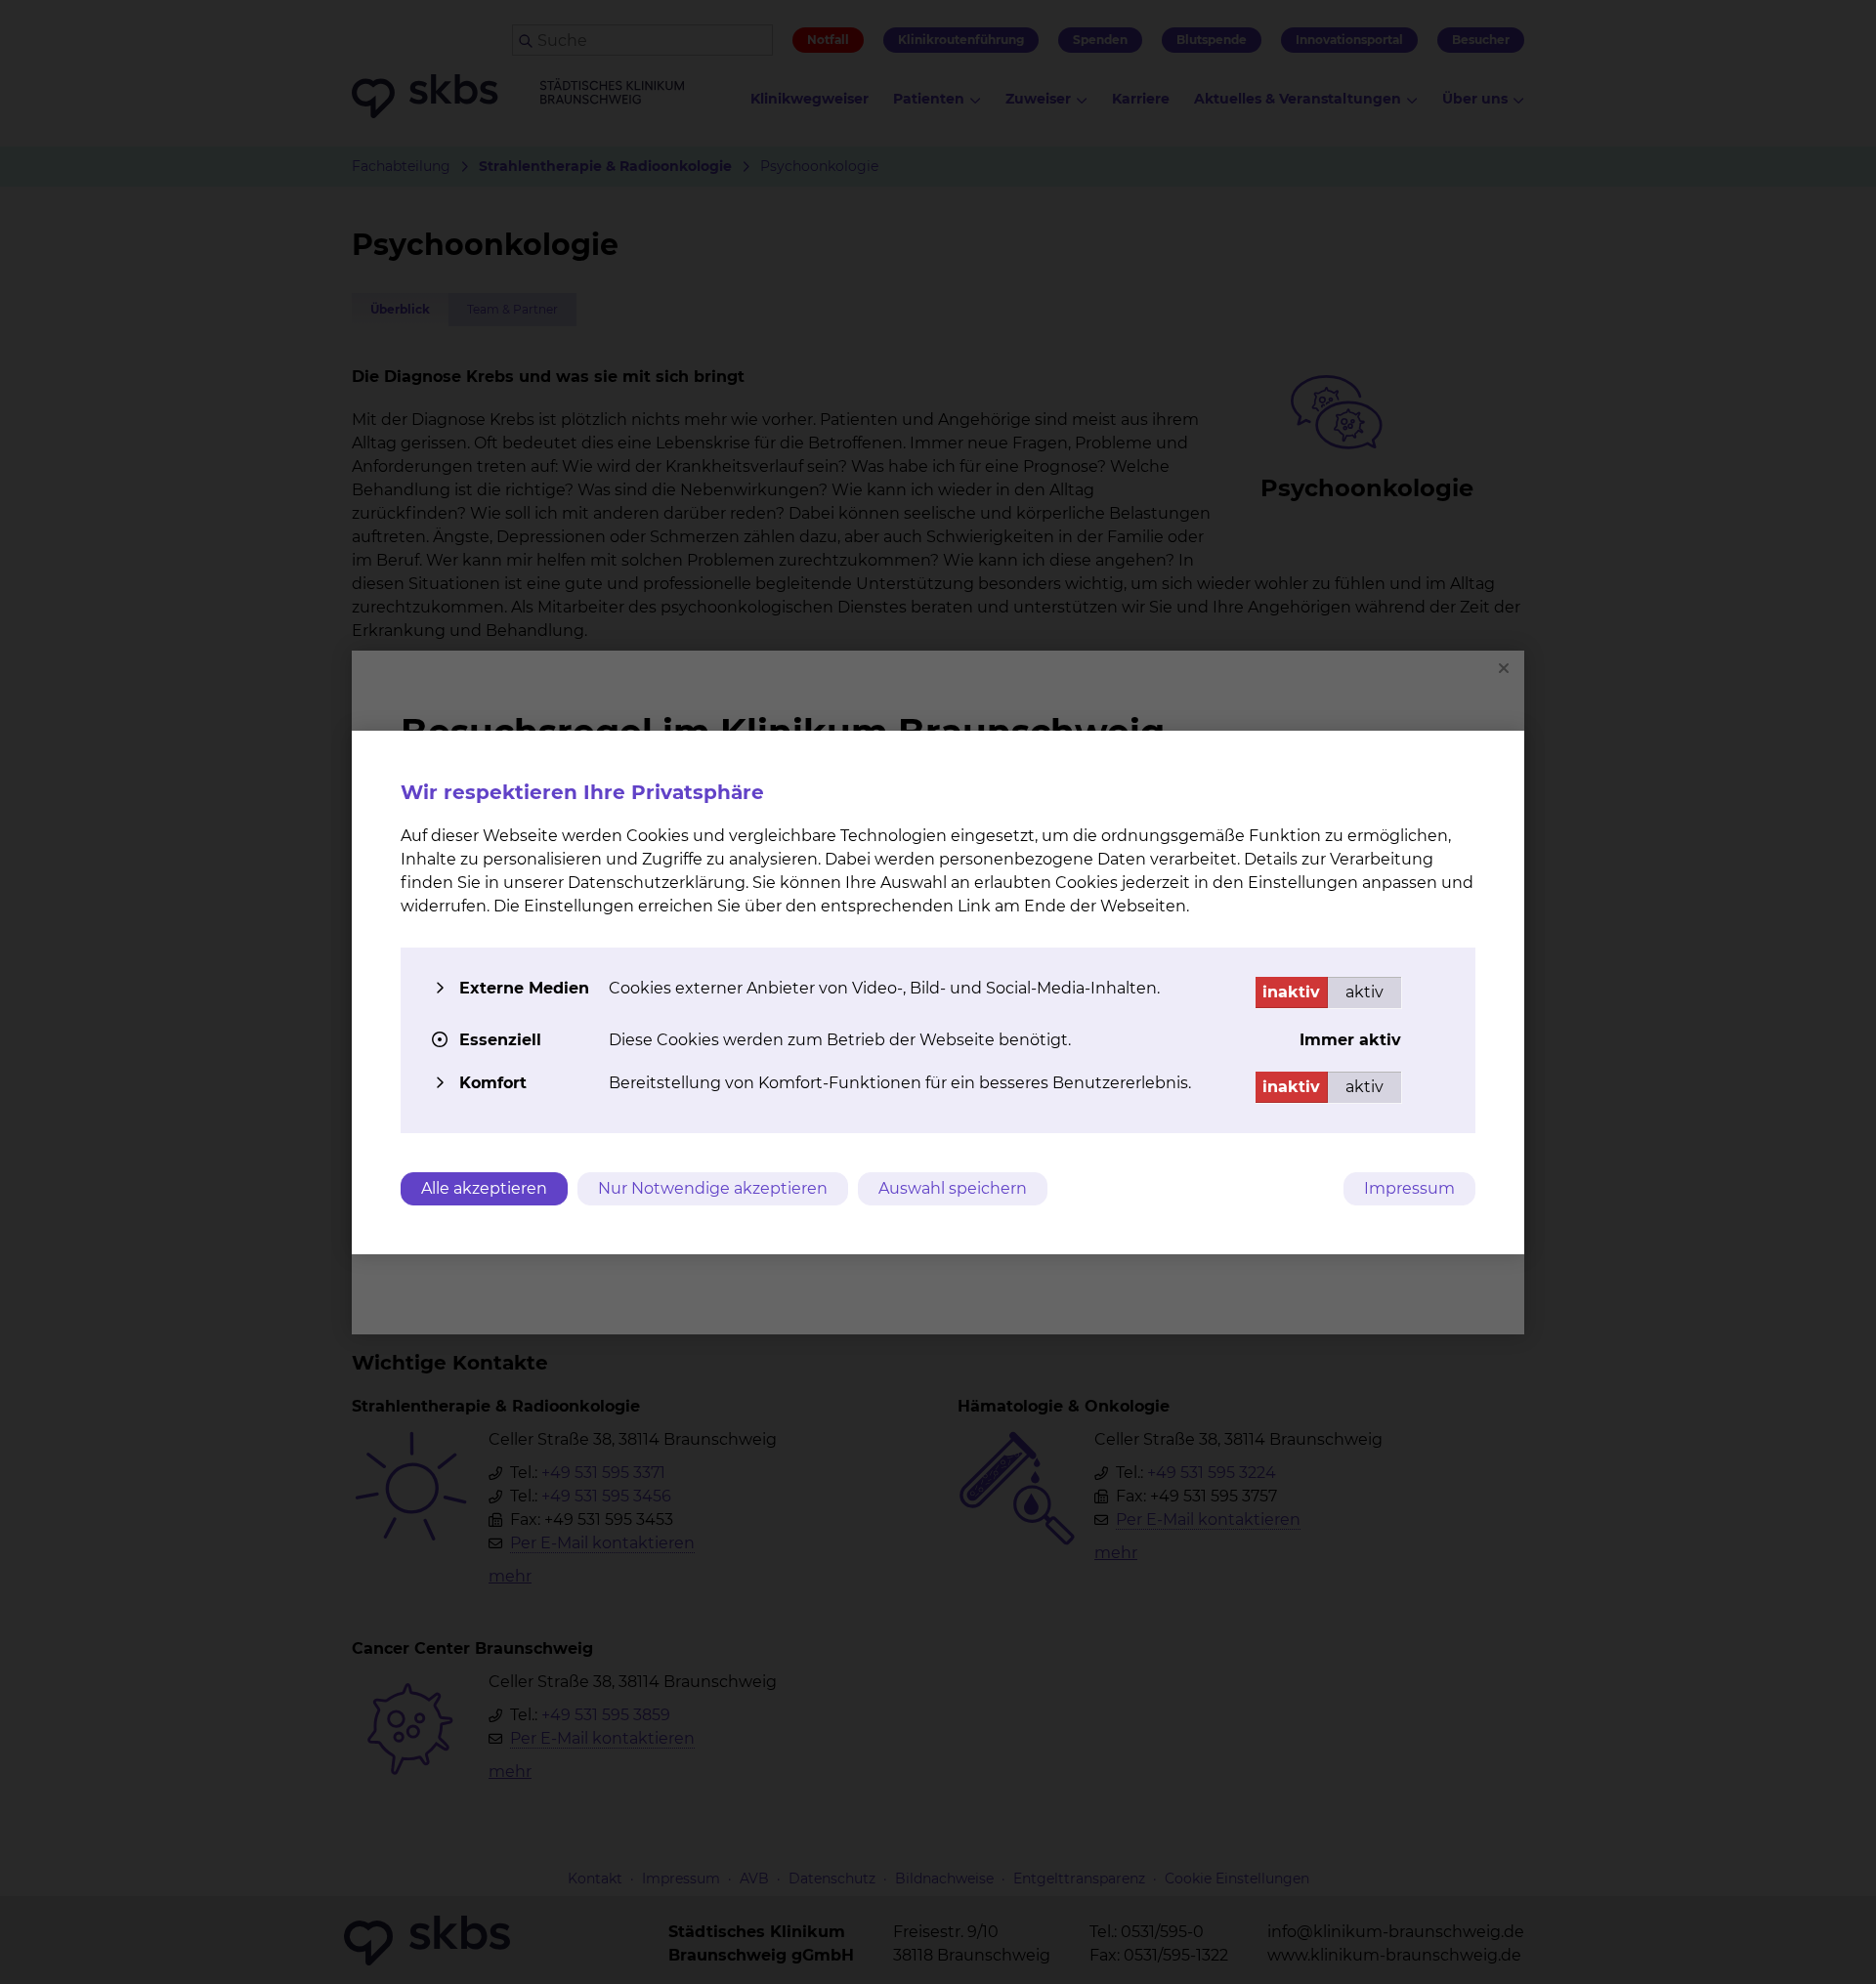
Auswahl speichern (953, 1188)
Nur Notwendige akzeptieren (713, 1188)
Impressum (1409, 1188)
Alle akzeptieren (484, 1188)
